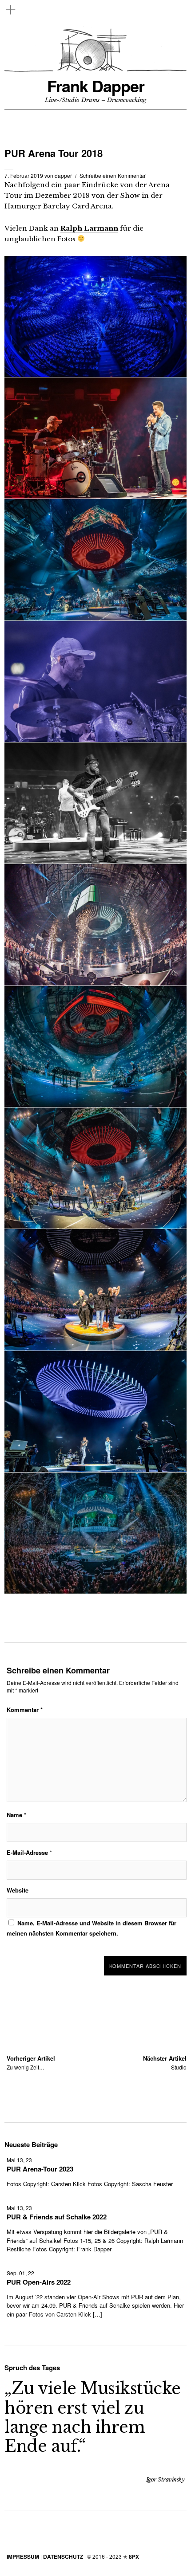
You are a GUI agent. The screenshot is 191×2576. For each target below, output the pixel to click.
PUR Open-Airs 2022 (39, 2282)
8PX (134, 2556)
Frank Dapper (96, 86)
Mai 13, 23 (19, 2160)
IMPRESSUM (23, 2556)
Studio (165, 2063)
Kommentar (25, 1710)
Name (16, 1815)
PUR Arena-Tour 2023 (40, 2169)
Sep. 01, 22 (20, 2273)
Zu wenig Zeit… (31, 2063)
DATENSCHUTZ (63, 2556)
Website (18, 1890)
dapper (63, 175)
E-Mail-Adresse (29, 1852)
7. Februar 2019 (24, 175)
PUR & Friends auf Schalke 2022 (57, 2217)
